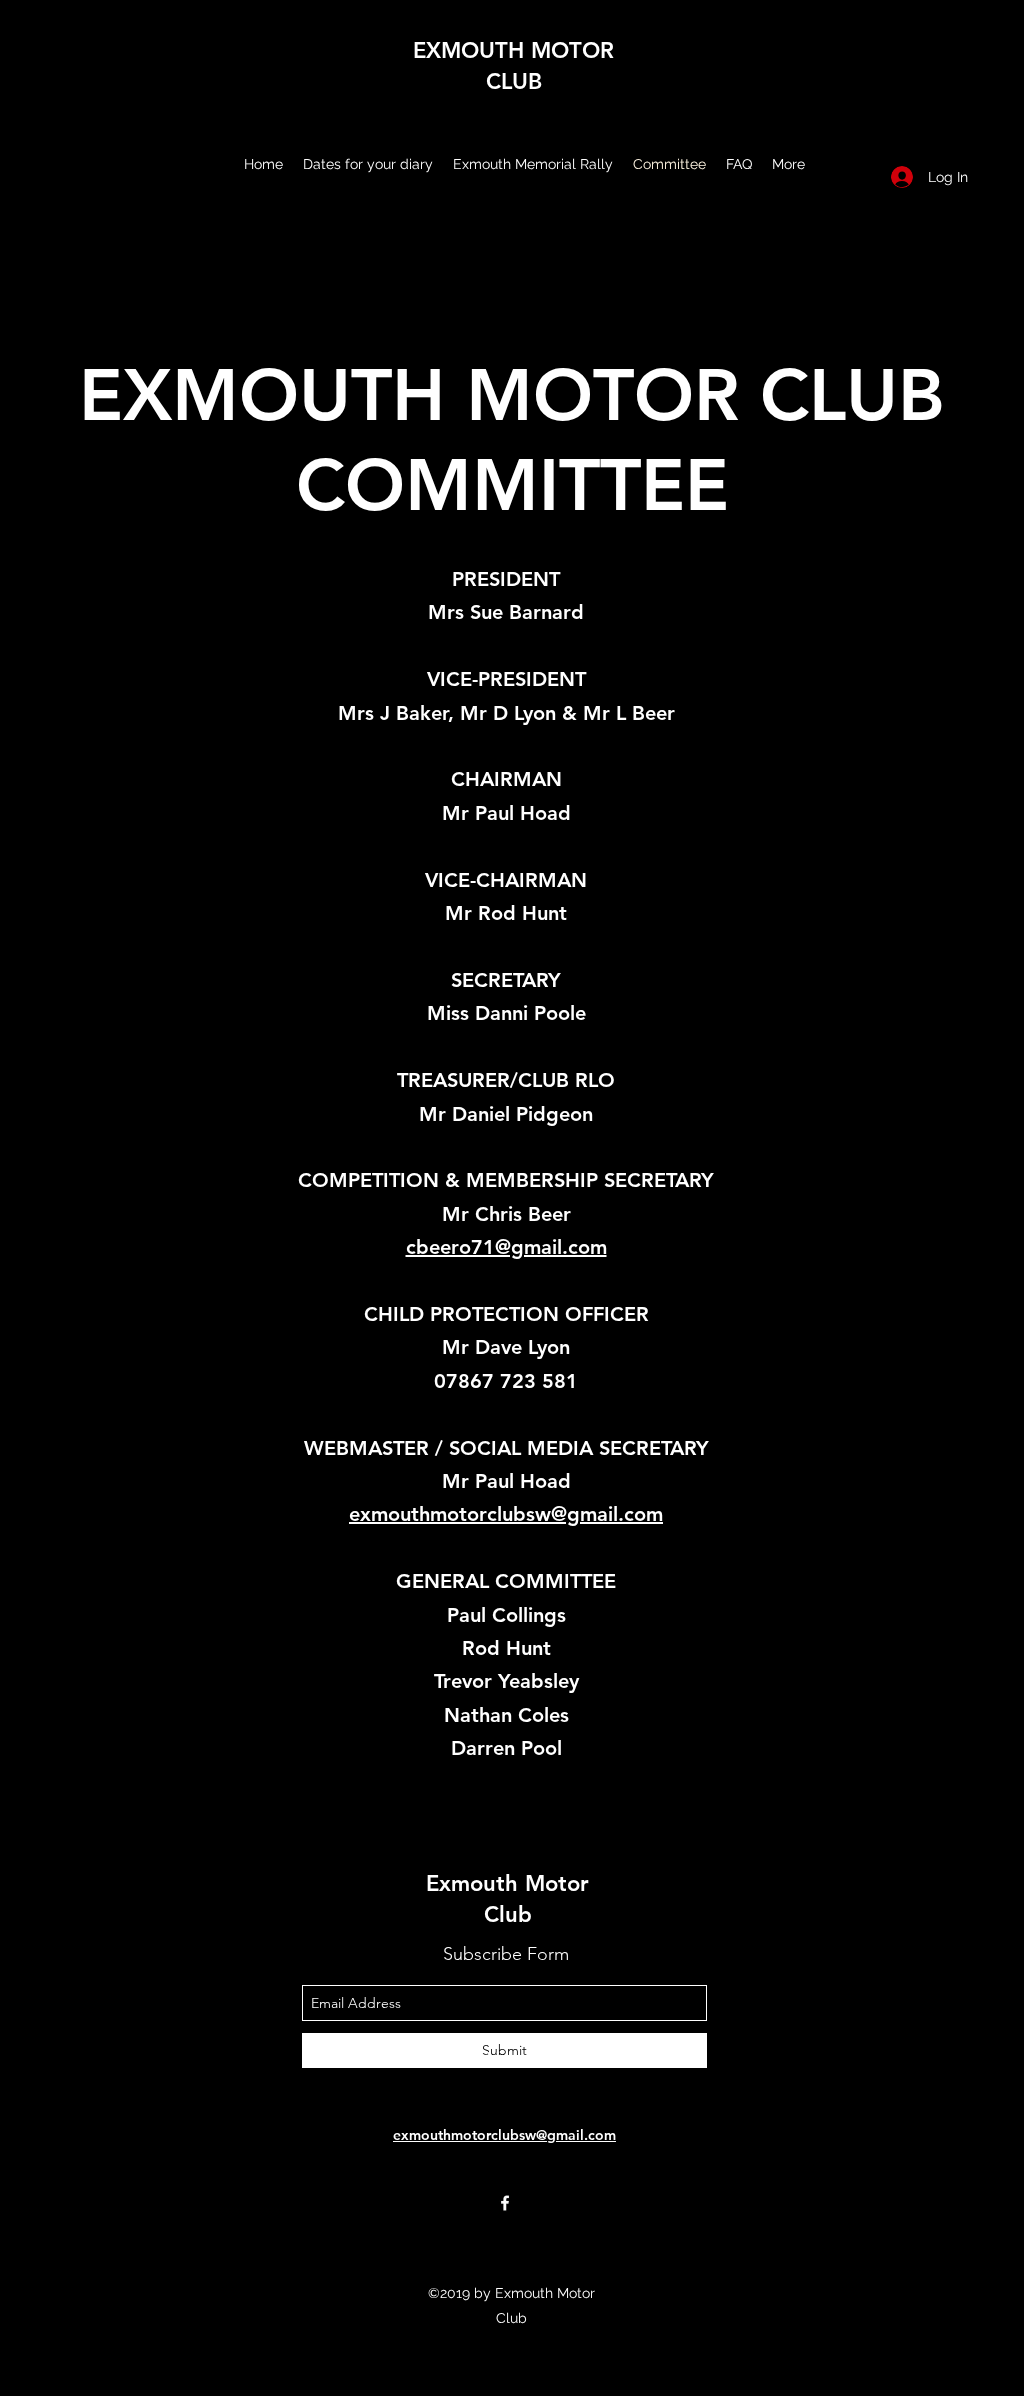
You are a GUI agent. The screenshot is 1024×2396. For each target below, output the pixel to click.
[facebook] (505, 2203)
